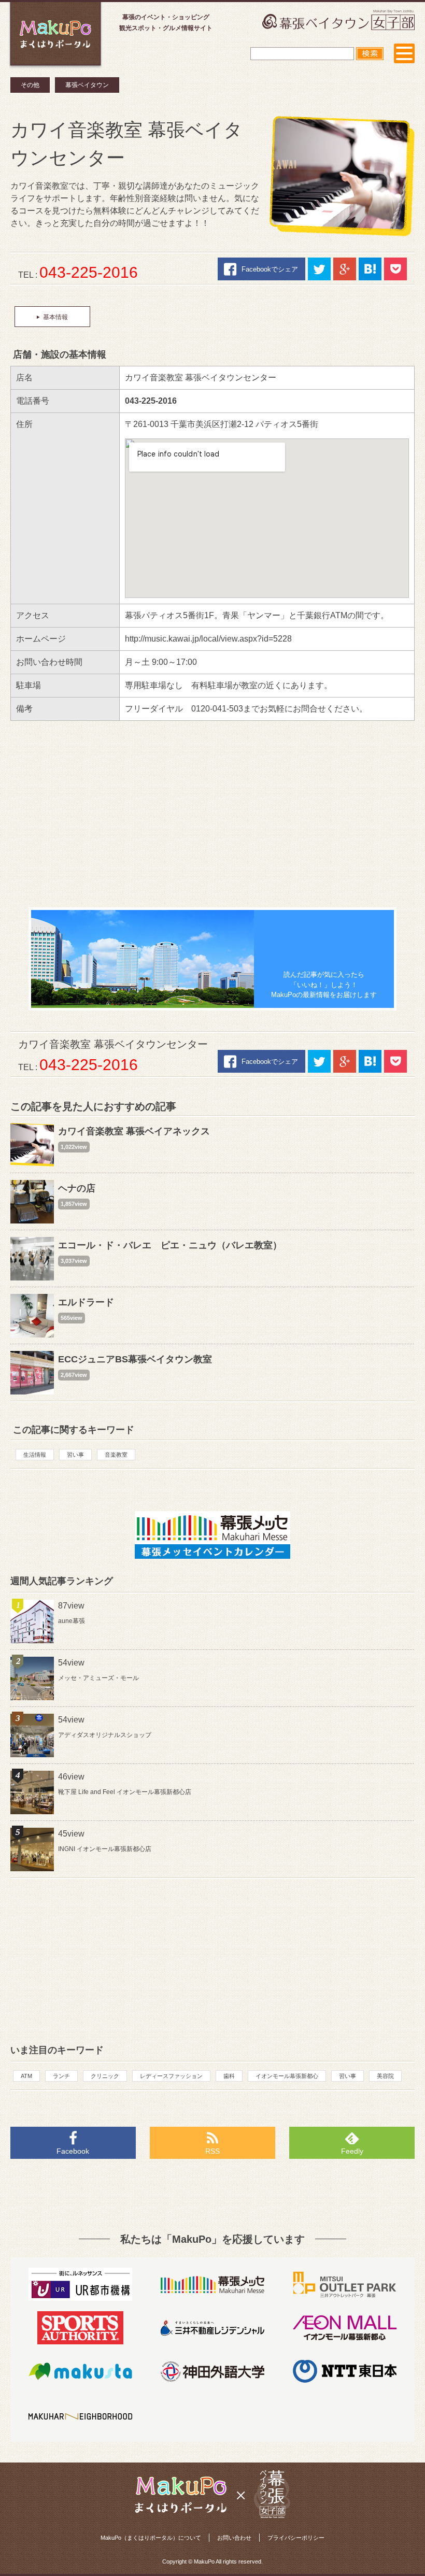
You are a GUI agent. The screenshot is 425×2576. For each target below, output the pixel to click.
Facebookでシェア (270, 269)
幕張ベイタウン (87, 85)
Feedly (352, 2151)
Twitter (319, 269)
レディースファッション (171, 2076)
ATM (26, 2076)
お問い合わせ (234, 2538)
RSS (212, 2151)
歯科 (229, 2076)
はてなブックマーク (370, 269)
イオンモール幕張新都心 (287, 2076)
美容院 (385, 2076)
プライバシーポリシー (296, 2538)
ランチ (61, 2076)
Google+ (345, 269)
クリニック (105, 2076)
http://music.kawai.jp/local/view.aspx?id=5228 (208, 639)
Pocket (395, 269)
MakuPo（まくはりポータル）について (151, 2538)
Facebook (73, 2151)
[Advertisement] (212, 814)
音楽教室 (116, 1455)
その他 (30, 85)
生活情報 (35, 1455)
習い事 (75, 1455)
